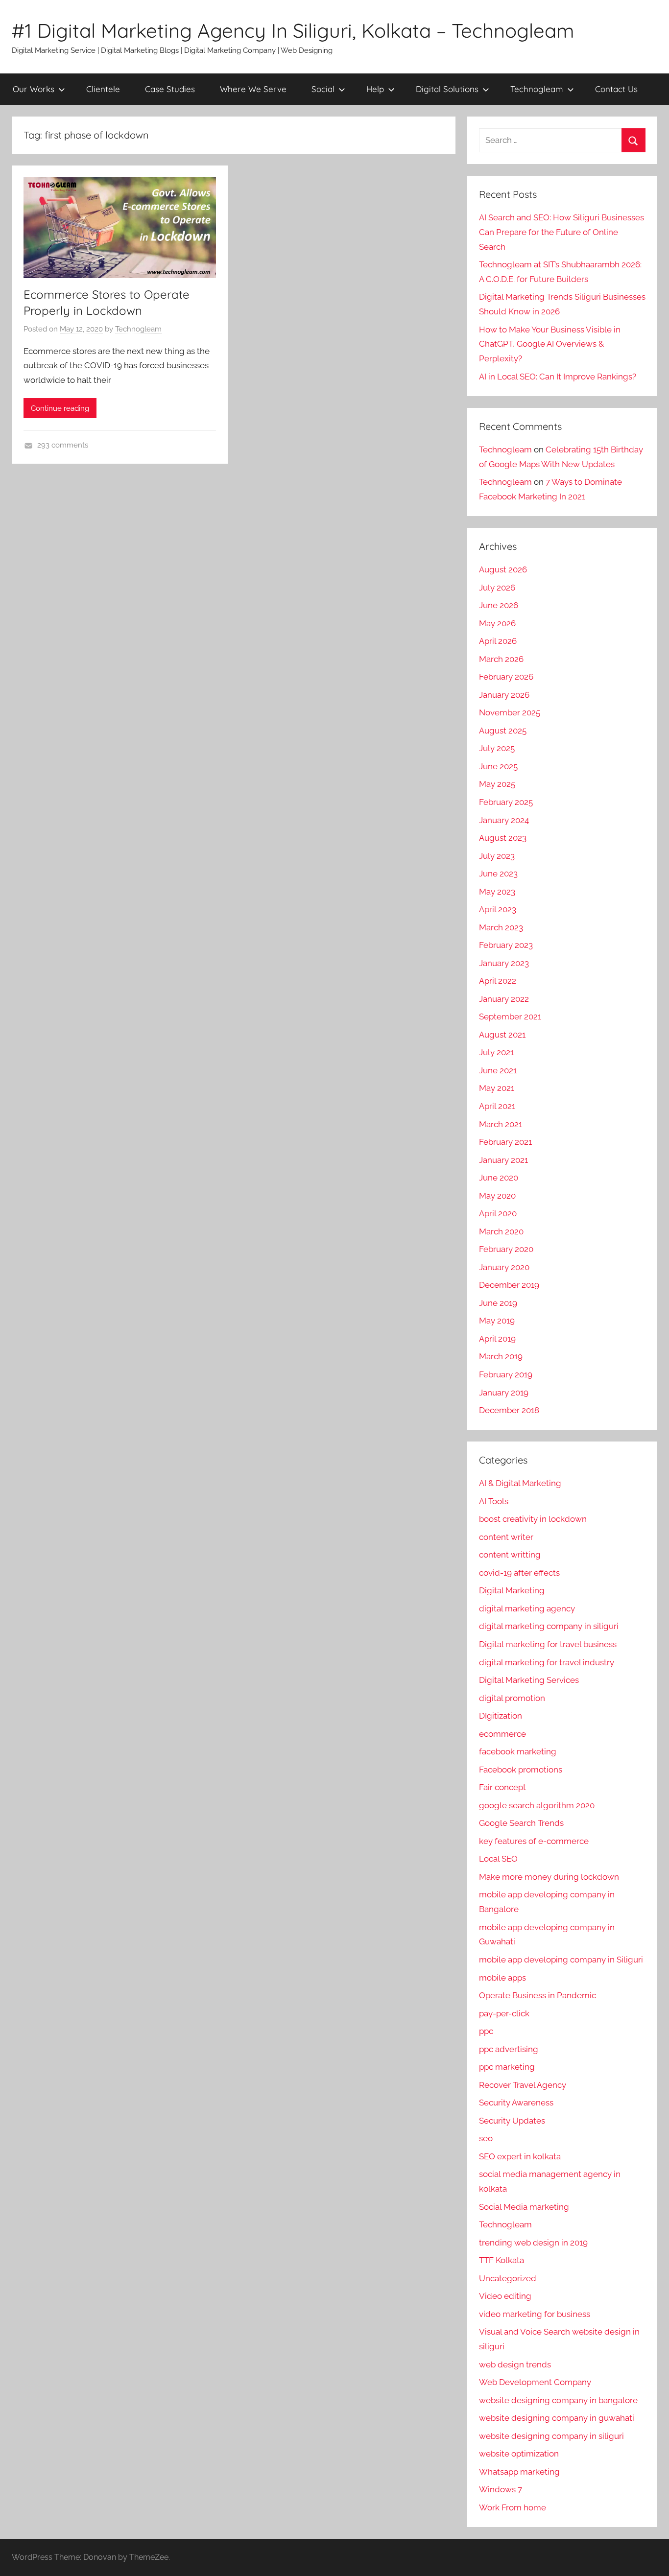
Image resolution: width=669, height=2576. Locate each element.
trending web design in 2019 (533, 2243)
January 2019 (504, 1393)
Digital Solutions (447, 89)
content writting (510, 1555)
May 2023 (497, 892)
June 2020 (499, 1178)
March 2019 (501, 1356)
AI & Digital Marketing (520, 1483)
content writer (506, 1537)
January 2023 (504, 963)
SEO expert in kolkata (520, 2156)
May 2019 (497, 1321)
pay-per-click (504, 2013)
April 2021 (497, 1106)
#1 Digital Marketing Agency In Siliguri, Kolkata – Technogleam (293, 30)
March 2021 (501, 1124)
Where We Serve (253, 89)
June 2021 (498, 1070)
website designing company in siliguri (551, 2436)
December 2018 (509, 1410)
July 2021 (496, 1052)
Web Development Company (535, 2382)
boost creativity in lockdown (533, 1519)
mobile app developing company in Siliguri (561, 1960)
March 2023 (501, 927)
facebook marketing (518, 1751)
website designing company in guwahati (557, 2418)
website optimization (519, 2454)
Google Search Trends (521, 1823)
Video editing (505, 2296)
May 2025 (497, 784)
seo (486, 2138)
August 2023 (503, 838)
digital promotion (512, 1698)
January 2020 (504, 1267)
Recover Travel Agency (523, 2085)
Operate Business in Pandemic (538, 1995)
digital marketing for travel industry (547, 1662)
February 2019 (506, 1374)
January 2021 (503, 1160)
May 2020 (497, 1196)
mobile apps (502, 1978)
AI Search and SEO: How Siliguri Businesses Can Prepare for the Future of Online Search (561, 232)
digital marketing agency (527, 1608)
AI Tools (494, 1501)
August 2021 (502, 1035)
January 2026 (504, 695)
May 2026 (497, 623)
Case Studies (170, 89)
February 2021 (505, 1142)
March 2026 (501, 659)
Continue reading (60, 408)
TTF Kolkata (502, 2260)
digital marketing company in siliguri (549, 1626)
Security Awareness (516, 2103)
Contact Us (616, 89)
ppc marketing (507, 2067)
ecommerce (502, 1734)
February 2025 (506, 802)
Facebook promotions (521, 1770)
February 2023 (506, 945)
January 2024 (504, 820)
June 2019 (498, 1303)
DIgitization (501, 1716)
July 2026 (497, 588)
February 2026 (506, 677)
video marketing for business (535, 2314)
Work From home (513, 2507)
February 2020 (506, 1249)
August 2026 (503, 569)
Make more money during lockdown (549, 1877)
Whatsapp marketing (519, 2472)
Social (323, 89)
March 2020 (501, 1231)
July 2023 (497, 856)
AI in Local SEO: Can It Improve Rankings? (558, 377)
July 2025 (497, 748)
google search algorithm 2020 (537, 1805)
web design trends (515, 2364)
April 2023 (498, 909)
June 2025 (498, 766)
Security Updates (512, 2121)
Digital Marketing (512, 1590)
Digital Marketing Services (529, 1680)
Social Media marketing (524, 2207)
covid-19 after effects (519, 1573)
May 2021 (497, 1088)
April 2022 (498, 981)
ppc (486, 2031)
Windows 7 (501, 2489)
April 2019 (497, 1339)
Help (375, 89)
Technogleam (537, 89)
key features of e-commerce (534, 1841)
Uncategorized (508, 2278)
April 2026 (498, 641)
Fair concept (502, 1787)
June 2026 (499, 605)
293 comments (63, 445)
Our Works (34, 89)
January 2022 (504, 999)
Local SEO (498, 1859)
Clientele (103, 89)
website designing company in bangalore (558, 2400)
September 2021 (510, 1016)
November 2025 (510, 712)
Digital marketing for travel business (548, 1644)
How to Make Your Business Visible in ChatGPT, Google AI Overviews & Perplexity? (550, 344)
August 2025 (503, 731)
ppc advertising (509, 2049)
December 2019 (509, 1285)
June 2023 (498, 874)
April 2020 (498, 1213)
